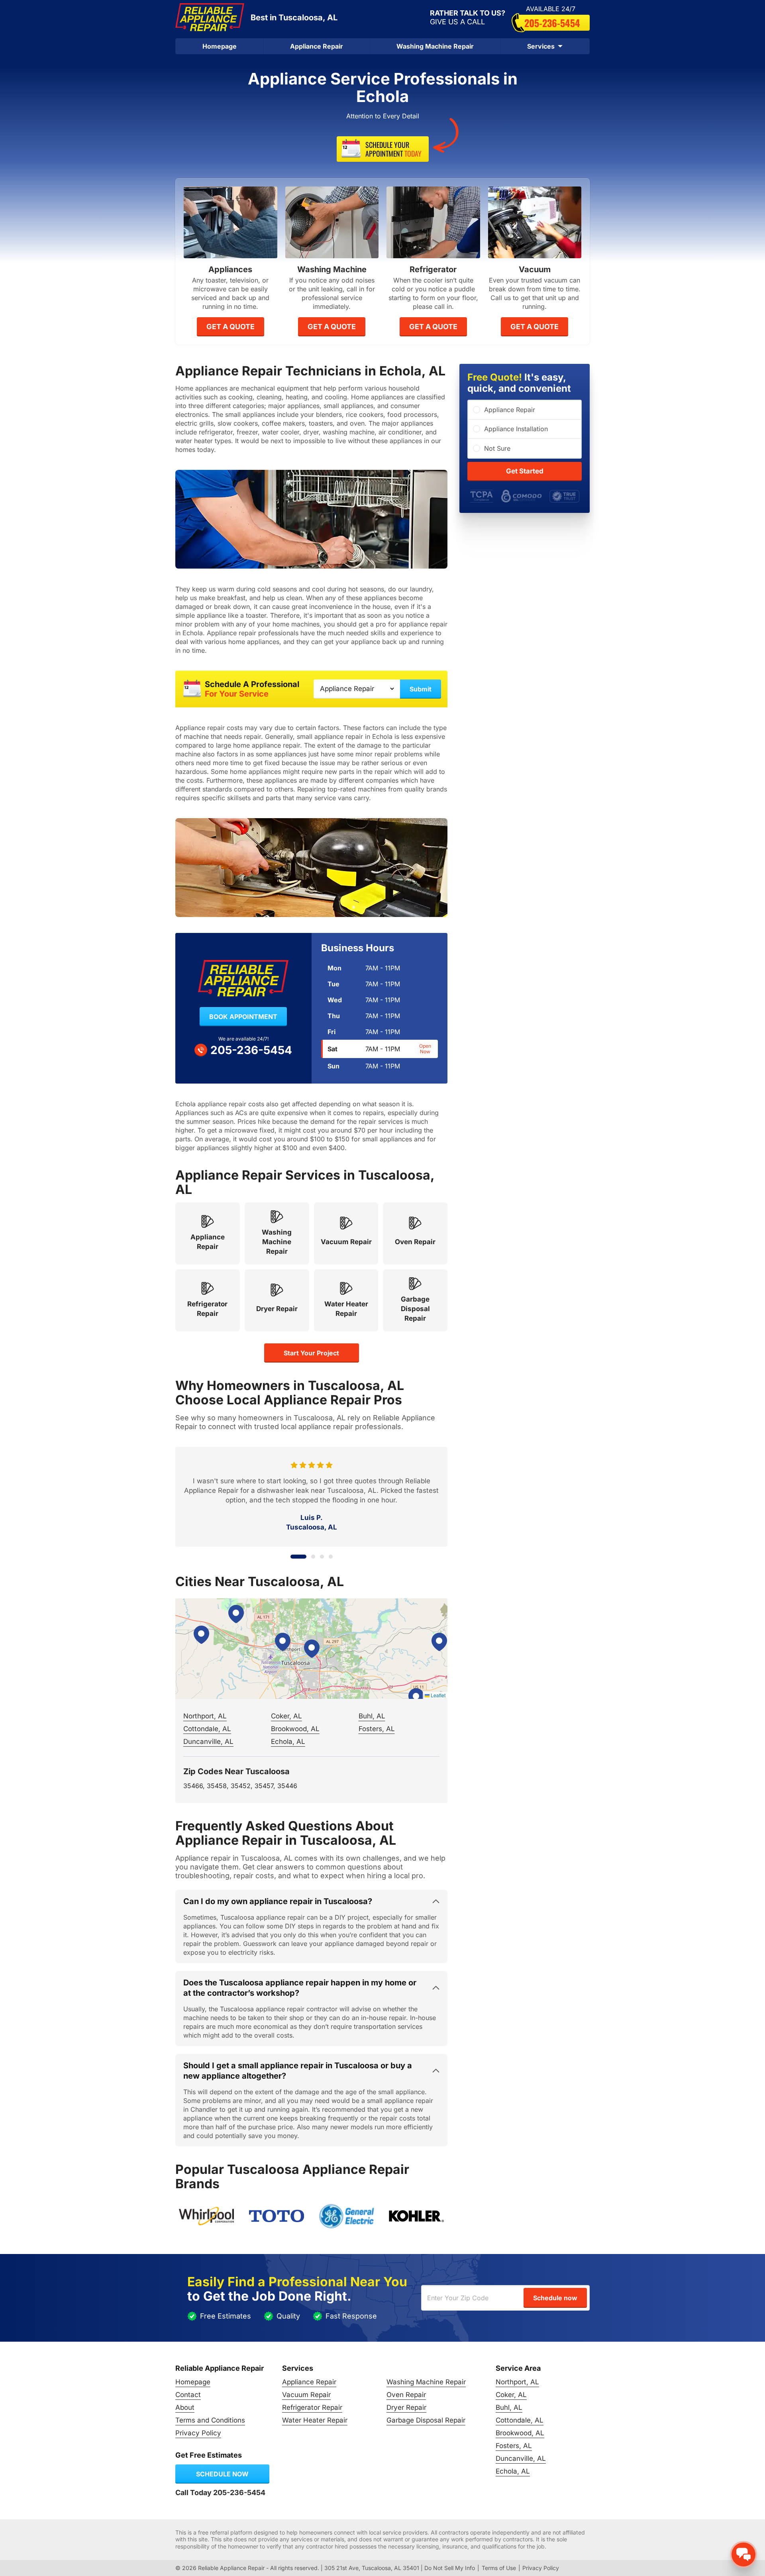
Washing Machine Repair (435, 46)
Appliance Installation (516, 429)
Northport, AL (205, 1716)
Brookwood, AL (295, 1729)
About (185, 2407)
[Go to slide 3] (322, 1557)
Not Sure (497, 448)
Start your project (311, 1353)
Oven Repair (406, 2395)
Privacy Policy (198, 2433)
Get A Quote (230, 327)
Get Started (525, 471)
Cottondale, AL (207, 1729)
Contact (188, 2395)
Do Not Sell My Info (450, 2568)
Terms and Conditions (210, 2420)
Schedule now (222, 2474)
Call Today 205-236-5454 (220, 2493)
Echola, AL (288, 1742)
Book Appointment (243, 1017)
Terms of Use (499, 2568)
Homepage (220, 46)
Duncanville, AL (208, 1742)
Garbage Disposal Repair (426, 2420)
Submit (421, 689)
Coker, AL (286, 1716)
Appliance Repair (317, 46)
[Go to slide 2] (307, 1557)
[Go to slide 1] (292, 1557)
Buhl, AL (372, 1716)
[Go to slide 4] (331, 1557)
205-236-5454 (552, 23)
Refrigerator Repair (312, 2407)
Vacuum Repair (306, 2395)
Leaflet (437, 1695)
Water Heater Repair (315, 2420)
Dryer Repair (406, 2407)
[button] (312, 1649)
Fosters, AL (377, 1729)
